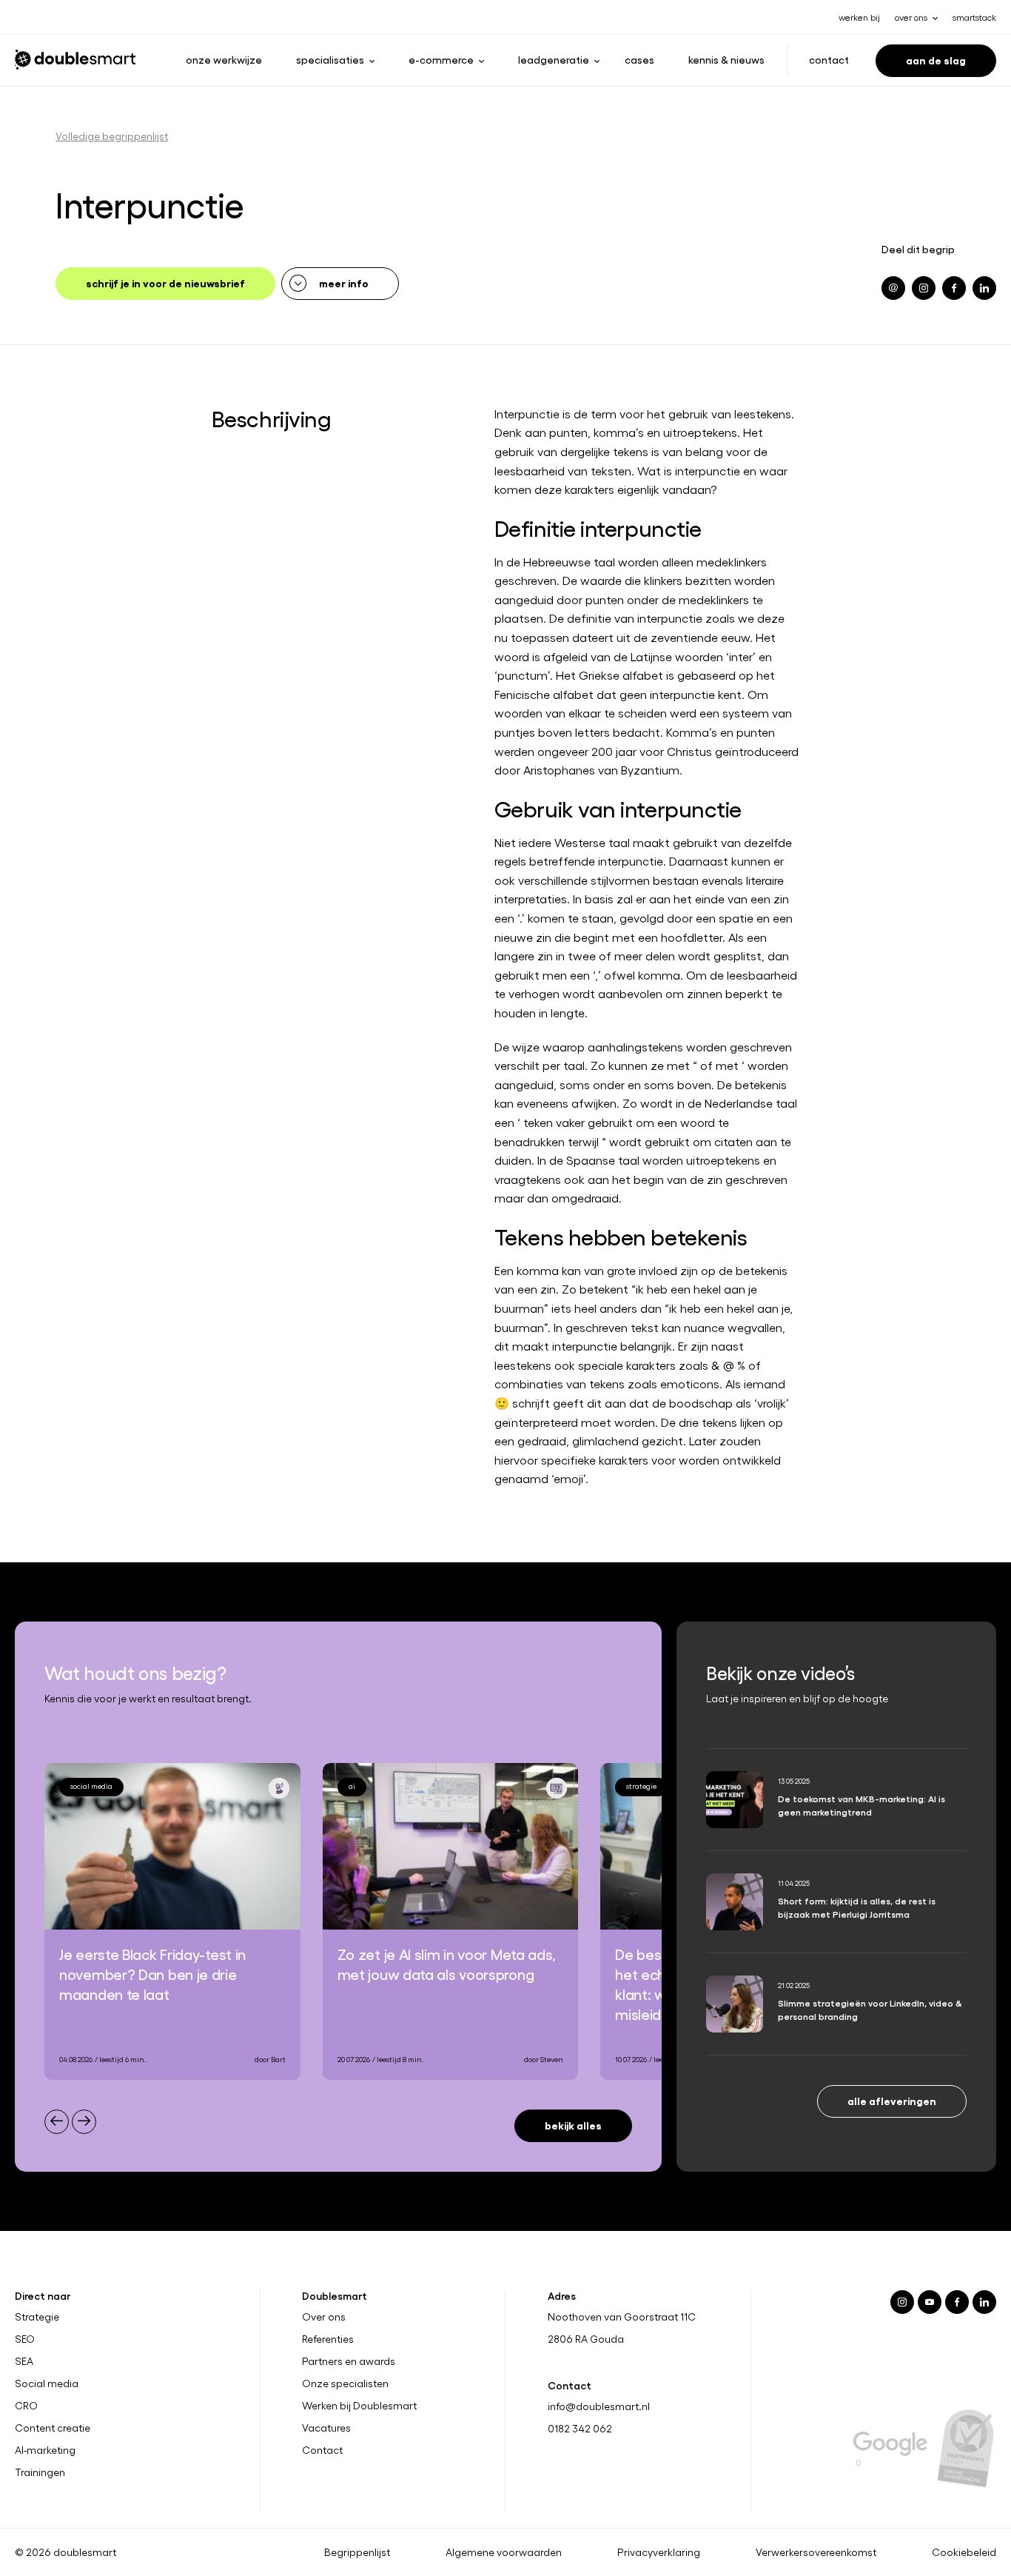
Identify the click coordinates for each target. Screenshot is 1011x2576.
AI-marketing (45, 2450)
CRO (26, 2406)
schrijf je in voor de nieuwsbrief (165, 282)
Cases (639, 59)
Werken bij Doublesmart (359, 2406)
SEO (25, 2339)
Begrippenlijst (357, 2552)
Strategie (37, 2317)
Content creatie (53, 2428)
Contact (829, 59)
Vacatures (326, 2428)
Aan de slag (936, 60)
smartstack (974, 17)
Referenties (328, 2339)
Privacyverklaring (659, 2552)
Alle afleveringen (892, 2100)
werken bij (859, 17)
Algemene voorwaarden (504, 2552)
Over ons (324, 2317)
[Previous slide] (57, 2122)
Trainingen (40, 2472)
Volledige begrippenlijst (112, 136)
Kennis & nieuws (726, 59)
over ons (911, 17)
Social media (47, 2383)
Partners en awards (349, 2361)
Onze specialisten (345, 2383)
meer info (344, 282)
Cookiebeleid (964, 2552)
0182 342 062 (580, 2428)
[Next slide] (84, 2122)
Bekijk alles (573, 2125)
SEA (24, 2361)
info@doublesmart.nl (599, 2406)
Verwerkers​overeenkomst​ (816, 2552)
